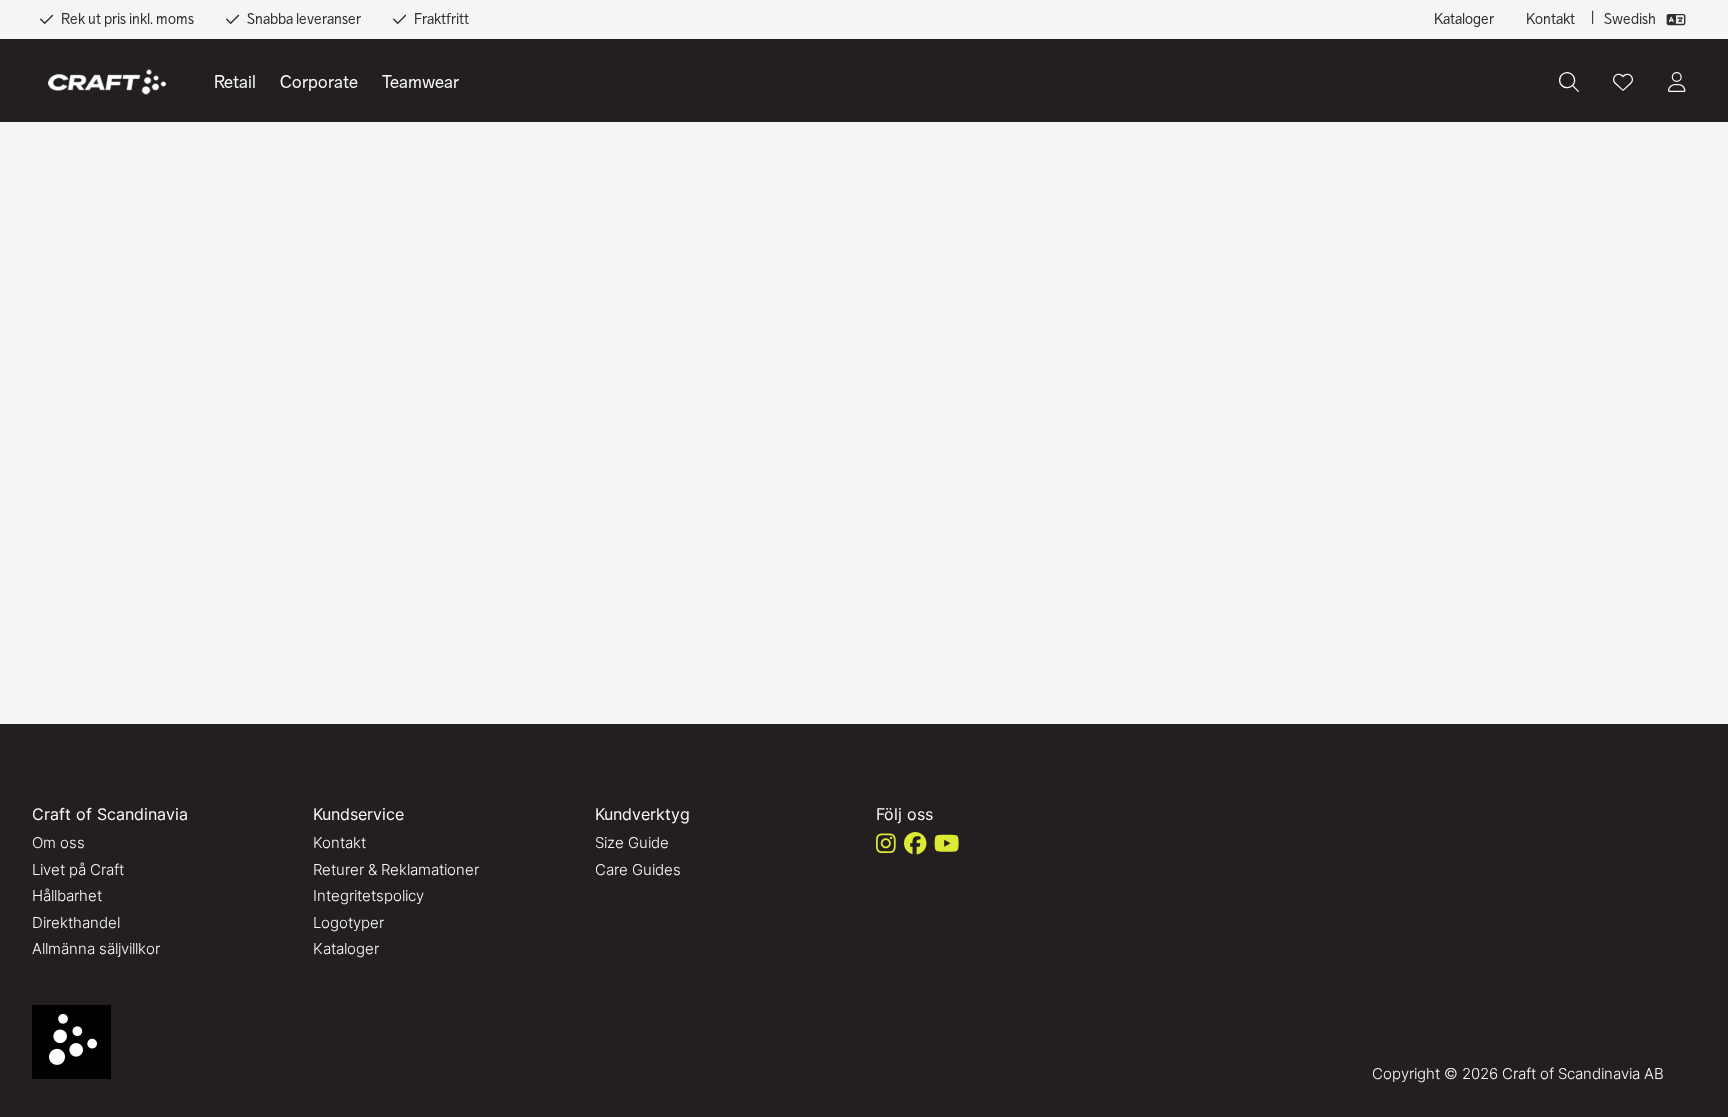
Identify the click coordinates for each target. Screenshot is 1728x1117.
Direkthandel (76, 922)
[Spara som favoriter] (1623, 82)
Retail (235, 82)
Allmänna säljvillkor (96, 948)
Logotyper (348, 922)
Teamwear (420, 82)
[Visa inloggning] (1677, 82)
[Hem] (107, 82)
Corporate (319, 82)
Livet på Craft (78, 869)
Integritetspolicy (368, 895)
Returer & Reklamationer (396, 869)
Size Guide (632, 842)
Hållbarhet (67, 895)
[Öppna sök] (1569, 82)
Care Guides (638, 869)
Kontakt (1550, 19)
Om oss (58, 842)
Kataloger (1464, 19)
